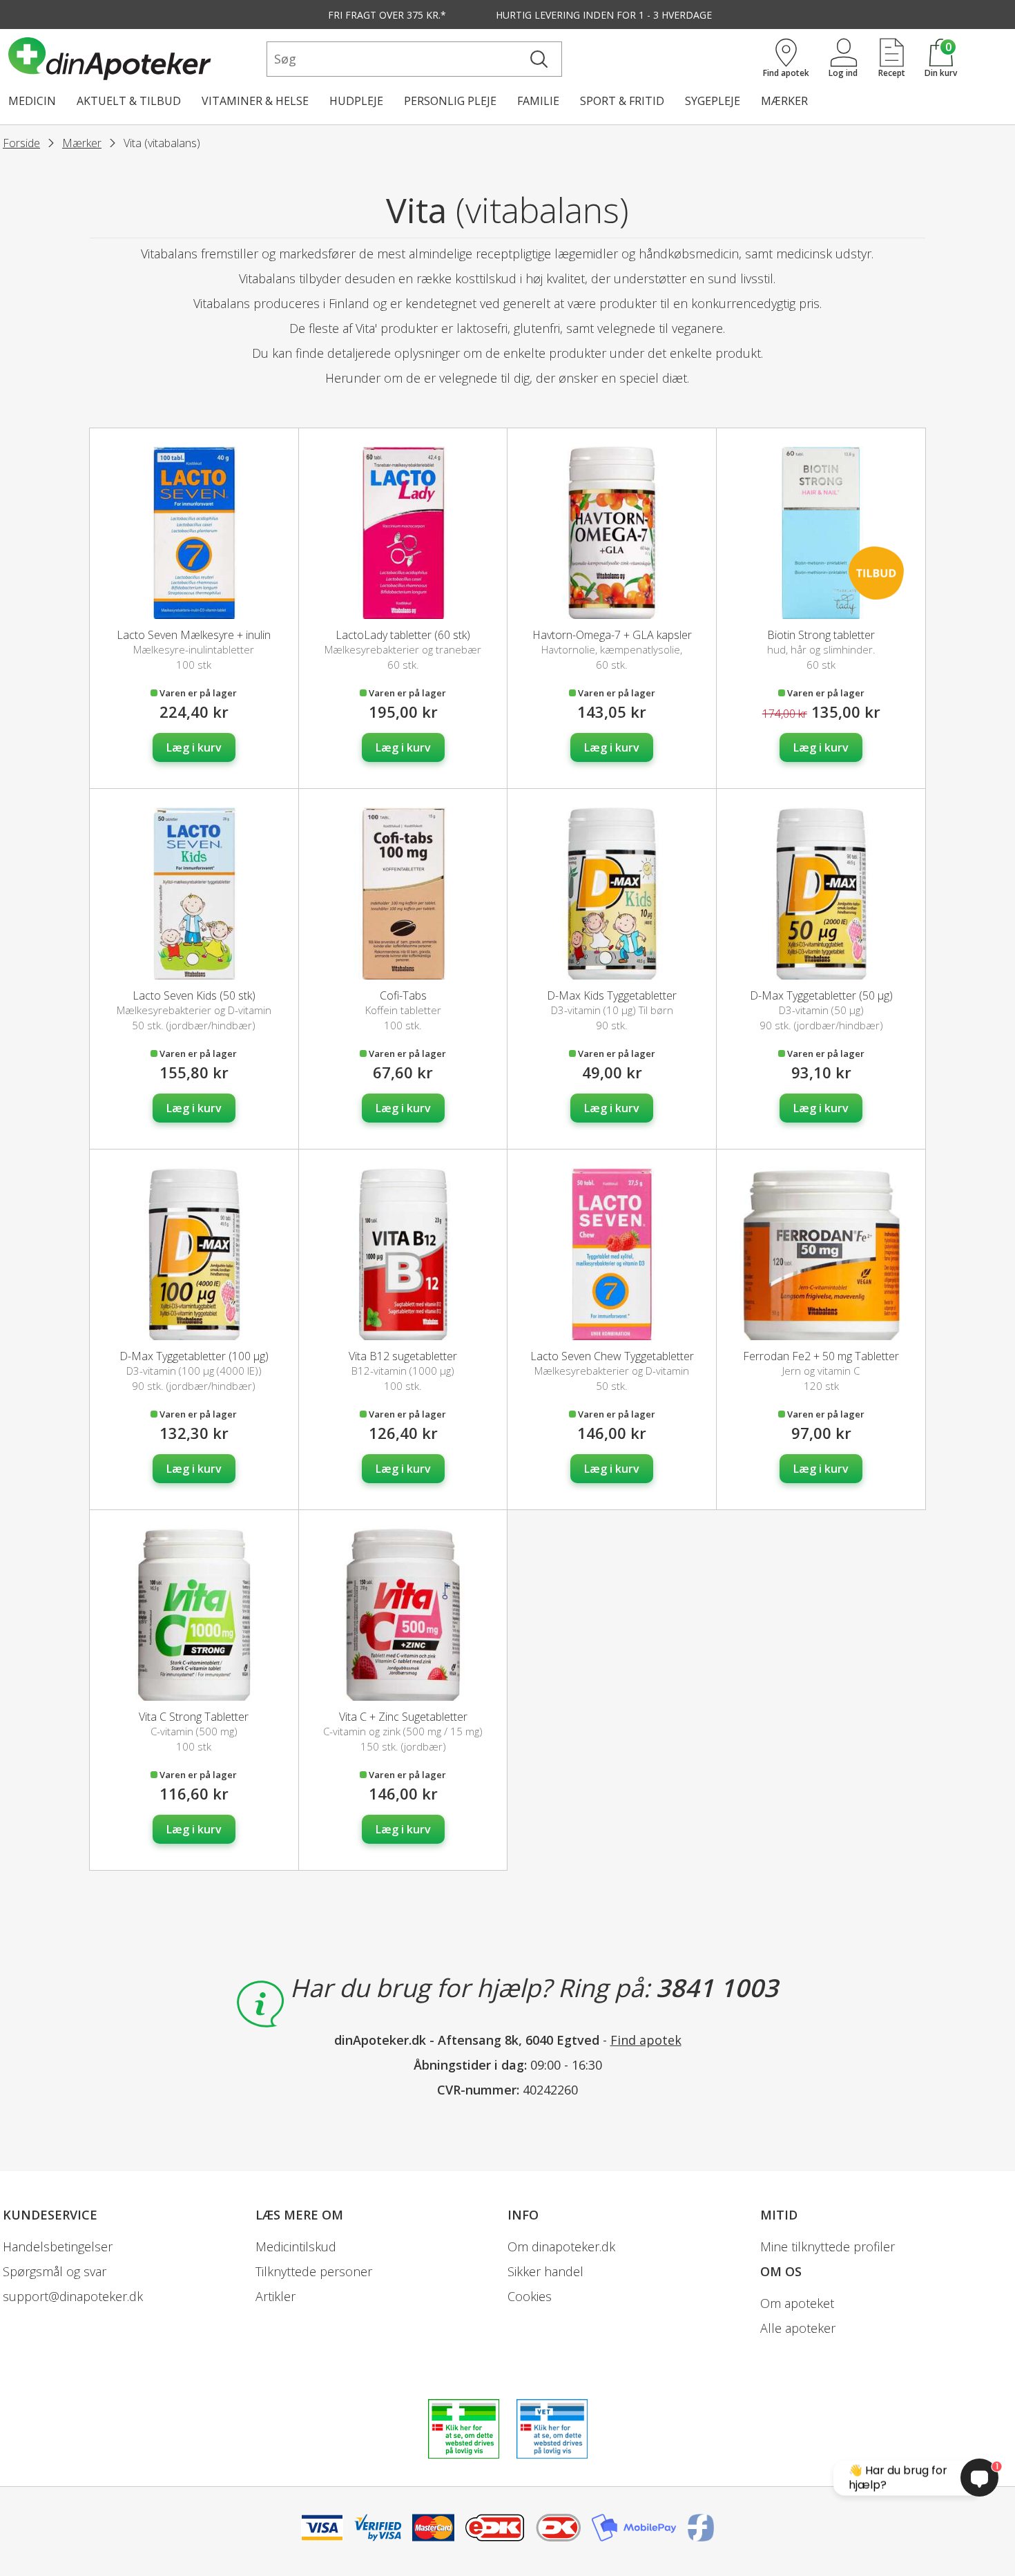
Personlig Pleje (450, 101)
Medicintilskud (296, 2246)
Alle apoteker (798, 2328)
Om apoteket (797, 2303)
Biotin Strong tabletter (821, 635)
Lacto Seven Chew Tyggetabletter (612, 1356)
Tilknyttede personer (314, 2271)
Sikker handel (545, 2271)
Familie (538, 101)
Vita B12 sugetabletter (403, 1356)
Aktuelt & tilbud (129, 101)
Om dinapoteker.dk (561, 2246)
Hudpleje (356, 101)
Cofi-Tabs (403, 995)
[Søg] (539, 59)
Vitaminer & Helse (255, 101)
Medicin (32, 101)
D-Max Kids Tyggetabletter (612, 995)
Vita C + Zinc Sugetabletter (403, 1717)
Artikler (275, 2296)
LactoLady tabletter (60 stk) (403, 635)
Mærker (784, 101)
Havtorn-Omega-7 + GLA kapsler (612, 635)
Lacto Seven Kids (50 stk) (194, 995)
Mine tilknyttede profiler (828, 2246)
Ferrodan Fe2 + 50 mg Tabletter (821, 1356)
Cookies (530, 2296)
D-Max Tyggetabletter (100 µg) (194, 1356)
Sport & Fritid (622, 101)
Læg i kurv (194, 747)
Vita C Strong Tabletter (194, 1717)
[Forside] (135, 59)
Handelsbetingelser (58, 2246)
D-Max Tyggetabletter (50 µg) (821, 995)
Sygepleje (713, 101)
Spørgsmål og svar (55, 2271)
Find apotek (646, 2040)
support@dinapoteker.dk (73, 2296)
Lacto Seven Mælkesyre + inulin (194, 635)
